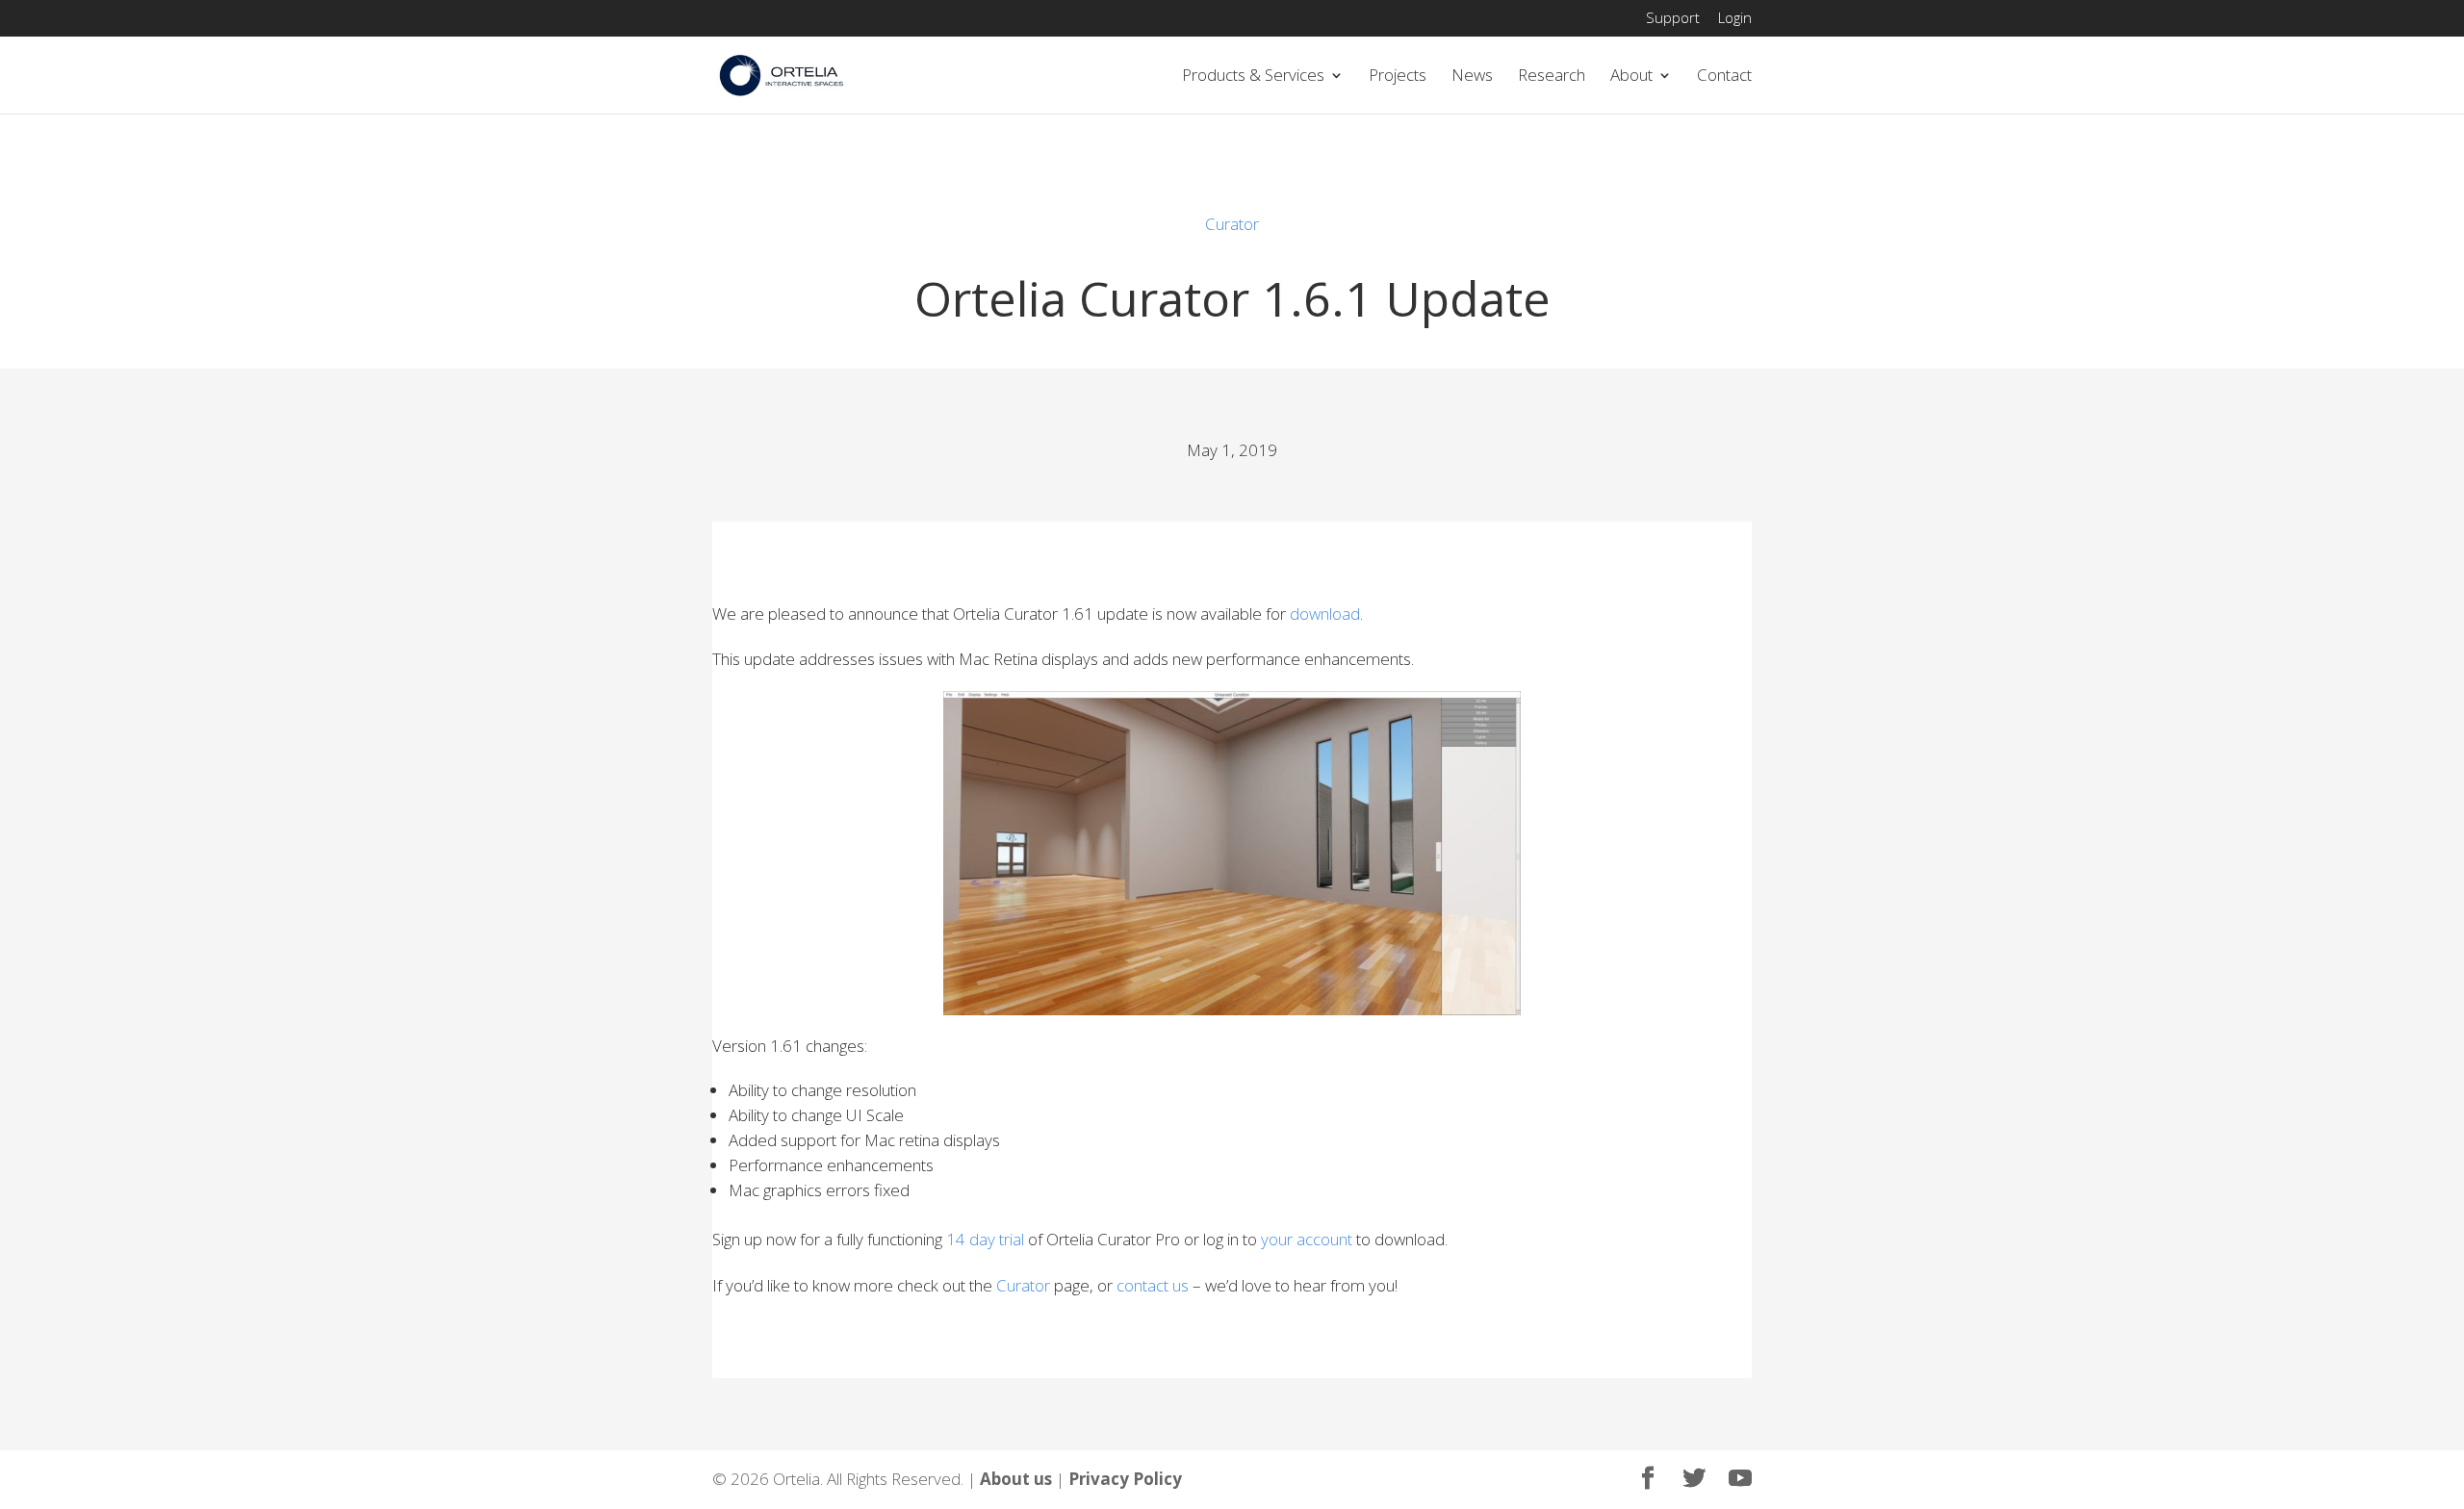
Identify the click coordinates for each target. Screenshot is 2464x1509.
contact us (1153, 1285)
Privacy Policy (1125, 1479)
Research (1552, 77)
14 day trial (985, 1239)
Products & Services (1253, 77)
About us (1016, 1479)
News (1472, 77)
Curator (1232, 224)
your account (1307, 1239)
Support (1673, 19)
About (1631, 77)
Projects (1398, 77)
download (1325, 614)
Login (1735, 19)
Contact (1724, 77)
